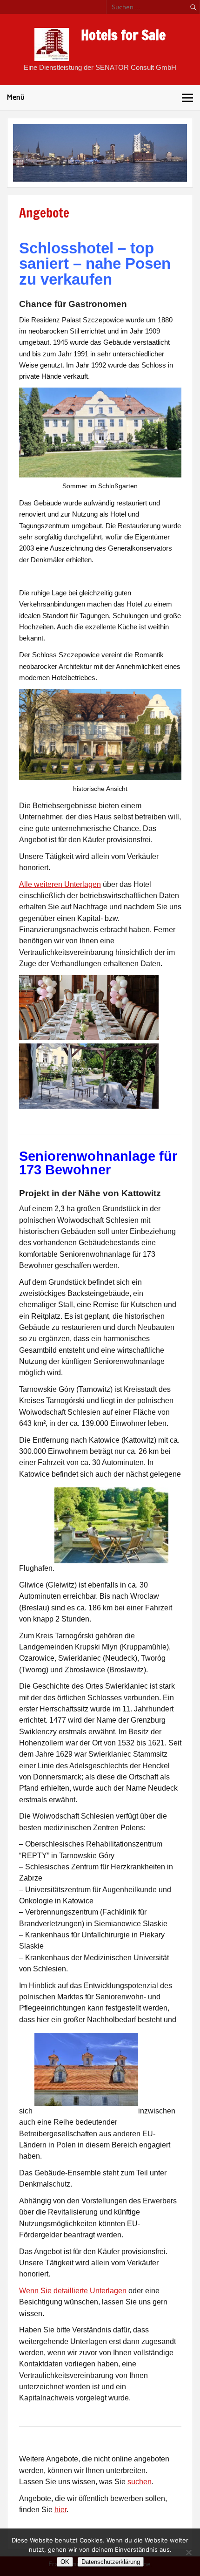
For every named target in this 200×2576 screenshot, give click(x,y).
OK (65, 2562)
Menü (16, 97)
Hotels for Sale (123, 35)
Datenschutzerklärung (111, 2562)
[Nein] (188, 2552)
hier (60, 2510)
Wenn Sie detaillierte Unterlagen (73, 2291)
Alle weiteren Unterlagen (60, 884)
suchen (140, 2482)
